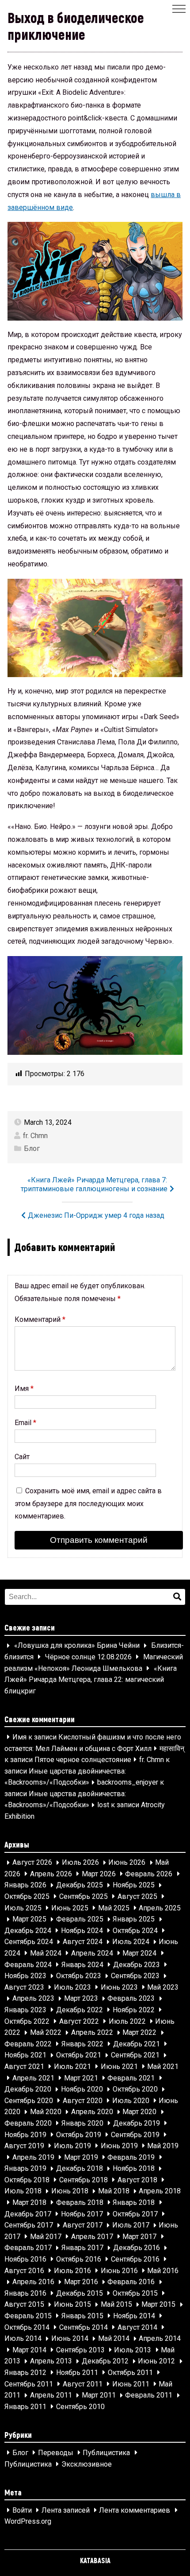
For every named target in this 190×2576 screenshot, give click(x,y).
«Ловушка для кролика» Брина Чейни (77, 1646)
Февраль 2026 (149, 1874)
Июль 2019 (72, 2146)
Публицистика (106, 2453)
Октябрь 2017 (135, 2214)
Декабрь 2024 (28, 1931)
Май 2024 (46, 1953)
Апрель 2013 (51, 2361)
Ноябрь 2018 (134, 2169)
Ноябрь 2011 (77, 2373)
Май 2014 (114, 2339)
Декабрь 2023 (137, 1965)
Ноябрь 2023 (25, 1976)
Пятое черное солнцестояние (83, 1760)
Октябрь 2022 (27, 2021)
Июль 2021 (72, 2067)
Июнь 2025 (70, 1908)
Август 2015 (24, 2305)
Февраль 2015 (28, 2316)
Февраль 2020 (28, 2123)
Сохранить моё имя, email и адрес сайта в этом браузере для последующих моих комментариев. (88, 1504)
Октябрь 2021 (79, 2055)
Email (25, 1423)
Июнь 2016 (119, 2271)
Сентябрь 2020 (29, 2101)
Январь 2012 (25, 2373)
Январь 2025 (134, 1919)
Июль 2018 (23, 2191)
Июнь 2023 (119, 1987)
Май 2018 (114, 2191)
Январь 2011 (25, 2407)
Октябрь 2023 (79, 1976)
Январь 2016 (25, 2293)
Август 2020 (83, 2101)
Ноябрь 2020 (82, 2090)
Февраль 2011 (149, 2396)
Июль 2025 (23, 1908)
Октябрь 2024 (135, 1931)
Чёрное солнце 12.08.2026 (88, 1657)
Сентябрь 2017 (29, 2225)
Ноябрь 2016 (25, 2259)
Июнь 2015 (72, 2305)
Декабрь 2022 (80, 2010)
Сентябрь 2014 (84, 2327)
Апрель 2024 (92, 1953)
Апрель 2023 (33, 1999)
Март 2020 (139, 2112)
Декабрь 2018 (80, 2169)
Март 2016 (81, 2282)
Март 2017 (139, 2237)
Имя (24, 1389)
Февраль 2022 (28, 2044)
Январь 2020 (82, 2123)
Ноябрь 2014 (134, 2316)
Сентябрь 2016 (135, 2259)
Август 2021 (24, 2067)
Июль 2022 (127, 2021)
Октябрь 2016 (79, 2259)
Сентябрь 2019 (135, 2135)
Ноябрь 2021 (25, 2055)
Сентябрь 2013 (80, 2350)
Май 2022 (46, 2033)
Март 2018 (29, 2202)
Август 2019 (24, 2146)
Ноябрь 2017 (82, 2214)
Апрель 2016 (33, 2282)
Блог (32, 1149)
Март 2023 (81, 1999)
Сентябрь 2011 (29, 2384)
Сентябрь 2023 (135, 1976)
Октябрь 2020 (135, 2090)
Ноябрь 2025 (134, 1885)
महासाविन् (172, 1749)
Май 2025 (114, 1908)
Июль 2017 (131, 2225)
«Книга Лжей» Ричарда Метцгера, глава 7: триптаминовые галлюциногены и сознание (94, 1184)
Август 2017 (83, 2225)
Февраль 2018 (80, 2202)
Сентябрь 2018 (84, 2180)
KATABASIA (95, 2560)
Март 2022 (139, 2033)
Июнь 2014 (70, 2339)
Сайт (22, 1457)
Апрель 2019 (33, 2157)
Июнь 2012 (156, 2361)
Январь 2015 (82, 2316)
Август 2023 (24, 1987)
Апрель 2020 (92, 2112)
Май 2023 (163, 1987)
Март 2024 (139, 1953)
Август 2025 (137, 1896)
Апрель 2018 (160, 2191)
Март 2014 (29, 2350)
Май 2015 (116, 2305)
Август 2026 (32, 1863)
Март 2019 (81, 2157)
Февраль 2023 (131, 1999)
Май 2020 (46, 2112)
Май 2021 (163, 2067)
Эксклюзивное (87, 2464)
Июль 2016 (72, 2271)
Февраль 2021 (131, 2078)
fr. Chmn (35, 1136)
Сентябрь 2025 (84, 1896)
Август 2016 (24, 2271)
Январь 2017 (82, 2248)
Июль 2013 (133, 2350)
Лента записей (66, 2510)
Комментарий (40, 1319)
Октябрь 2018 (27, 2180)
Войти (22, 2510)
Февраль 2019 (131, 2157)
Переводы (56, 2453)
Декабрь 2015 (80, 2293)
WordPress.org (28, 2522)
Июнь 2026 (127, 1863)
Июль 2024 (131, 1942)
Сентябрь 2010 (80, 2407)
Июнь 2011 (131, 2384)
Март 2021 (81, 2078)
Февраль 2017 (28, 2248)
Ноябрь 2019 (25, 2135)
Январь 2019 (25, 2169)
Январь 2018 (134, 2202)
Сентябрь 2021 (135, 2055)
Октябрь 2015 (135, 2293)
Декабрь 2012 (105, 2361)
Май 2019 (163, 2146)
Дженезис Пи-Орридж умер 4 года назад (96, 1215)
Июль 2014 (23, 2339)
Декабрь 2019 (137, 2123)
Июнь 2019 (119, 2146)
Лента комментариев (135, 2510)
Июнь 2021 (119, 2067)
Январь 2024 (82, 1965)
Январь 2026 (25, 1885)
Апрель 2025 (160, 1908)
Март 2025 (29, 1919)
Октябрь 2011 (130, 2373)
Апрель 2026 (51, 1874)
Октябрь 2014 (27, 2327)
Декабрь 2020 (28, 2090)
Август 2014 (137, 2327)
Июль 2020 (131, 2101)
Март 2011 (99, 2396)
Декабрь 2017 (28, 2214)
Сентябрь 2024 (29, 1942)
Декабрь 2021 (137, 2044)
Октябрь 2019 (79, 2135)
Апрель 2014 (160, 2339)
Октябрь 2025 (27, 1896)
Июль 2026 (80, 1863)
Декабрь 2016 (137, 2248)
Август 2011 (83, 2384)
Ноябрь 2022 (134, 2010)
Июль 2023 (72, 1987)
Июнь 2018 (70, 2191)
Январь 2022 (82, 2044)
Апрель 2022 (92, 2033)
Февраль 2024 (28, 1965)
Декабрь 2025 (80, 1885)
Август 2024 (83, 1942)
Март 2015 (158, 2305)
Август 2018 (137, 2180)
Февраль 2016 (131, 2282)
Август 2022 (79, 2021)
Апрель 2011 (51, 2396)
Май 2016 (163, 2271)
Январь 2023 (25, 2010)
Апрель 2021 (33, 2078)
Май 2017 (46, 2237)
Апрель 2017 (92, 2237)
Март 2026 (99, 1874)
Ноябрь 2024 (82, 1931)
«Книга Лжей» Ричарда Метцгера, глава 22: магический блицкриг (91, 1680)
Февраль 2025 (80, 1919)
